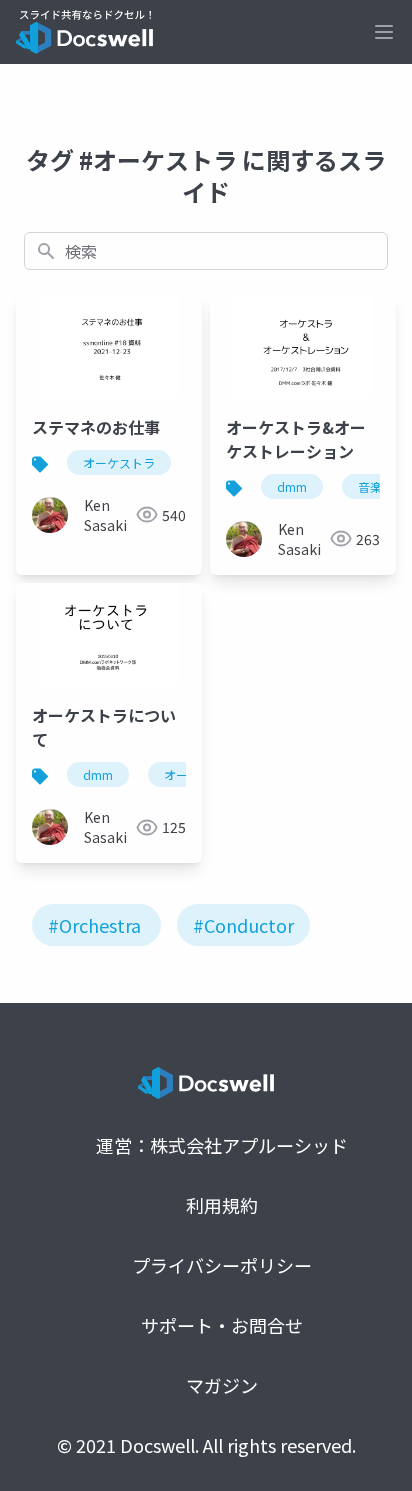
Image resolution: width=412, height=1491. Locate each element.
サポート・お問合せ (222, 1325)
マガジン (222, 1385)
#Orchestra (94, 925)
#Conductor (243, 925)
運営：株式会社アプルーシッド (222, 1145)
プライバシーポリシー (222, 1265)
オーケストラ (119, 462)
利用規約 (222, 1205)
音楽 (370, 486)
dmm (292, 486)
